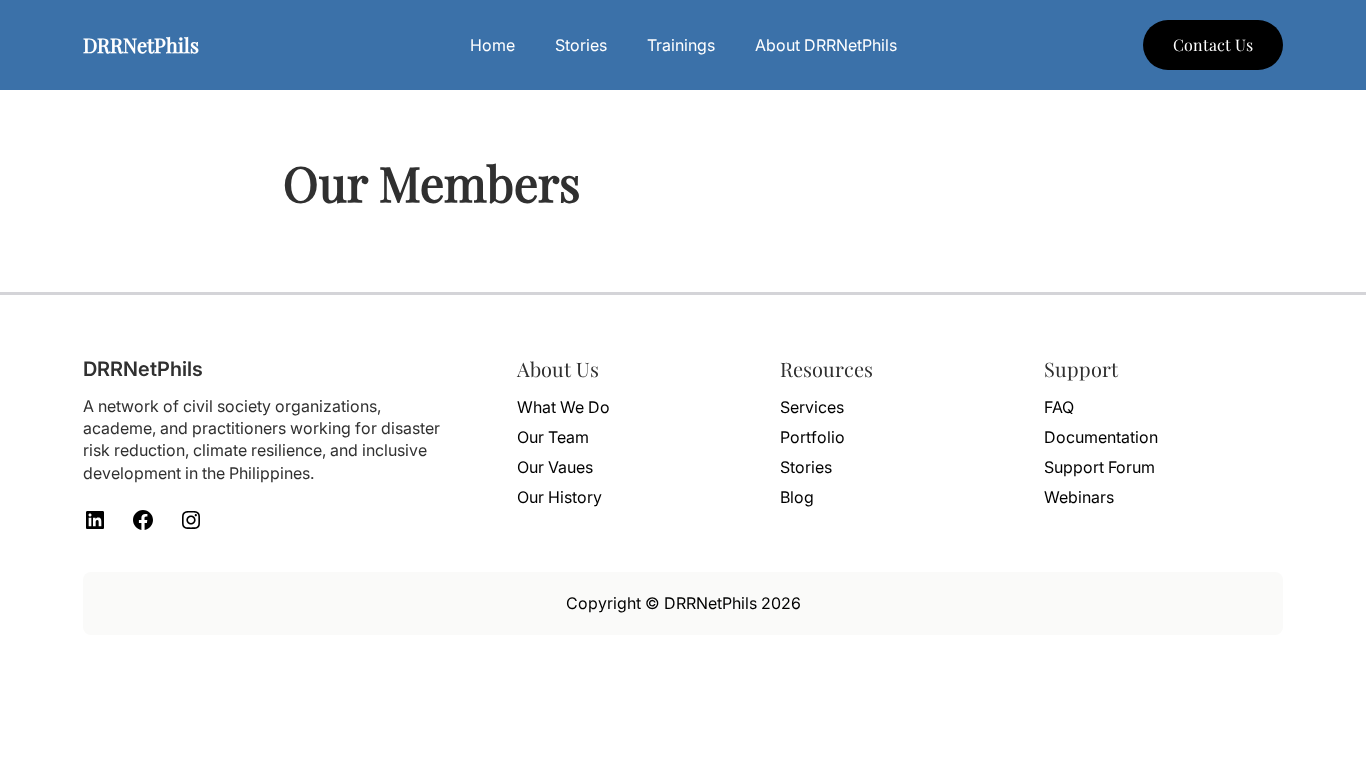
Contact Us (1213, 44)
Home (492, 45)
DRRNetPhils (141, 44)
